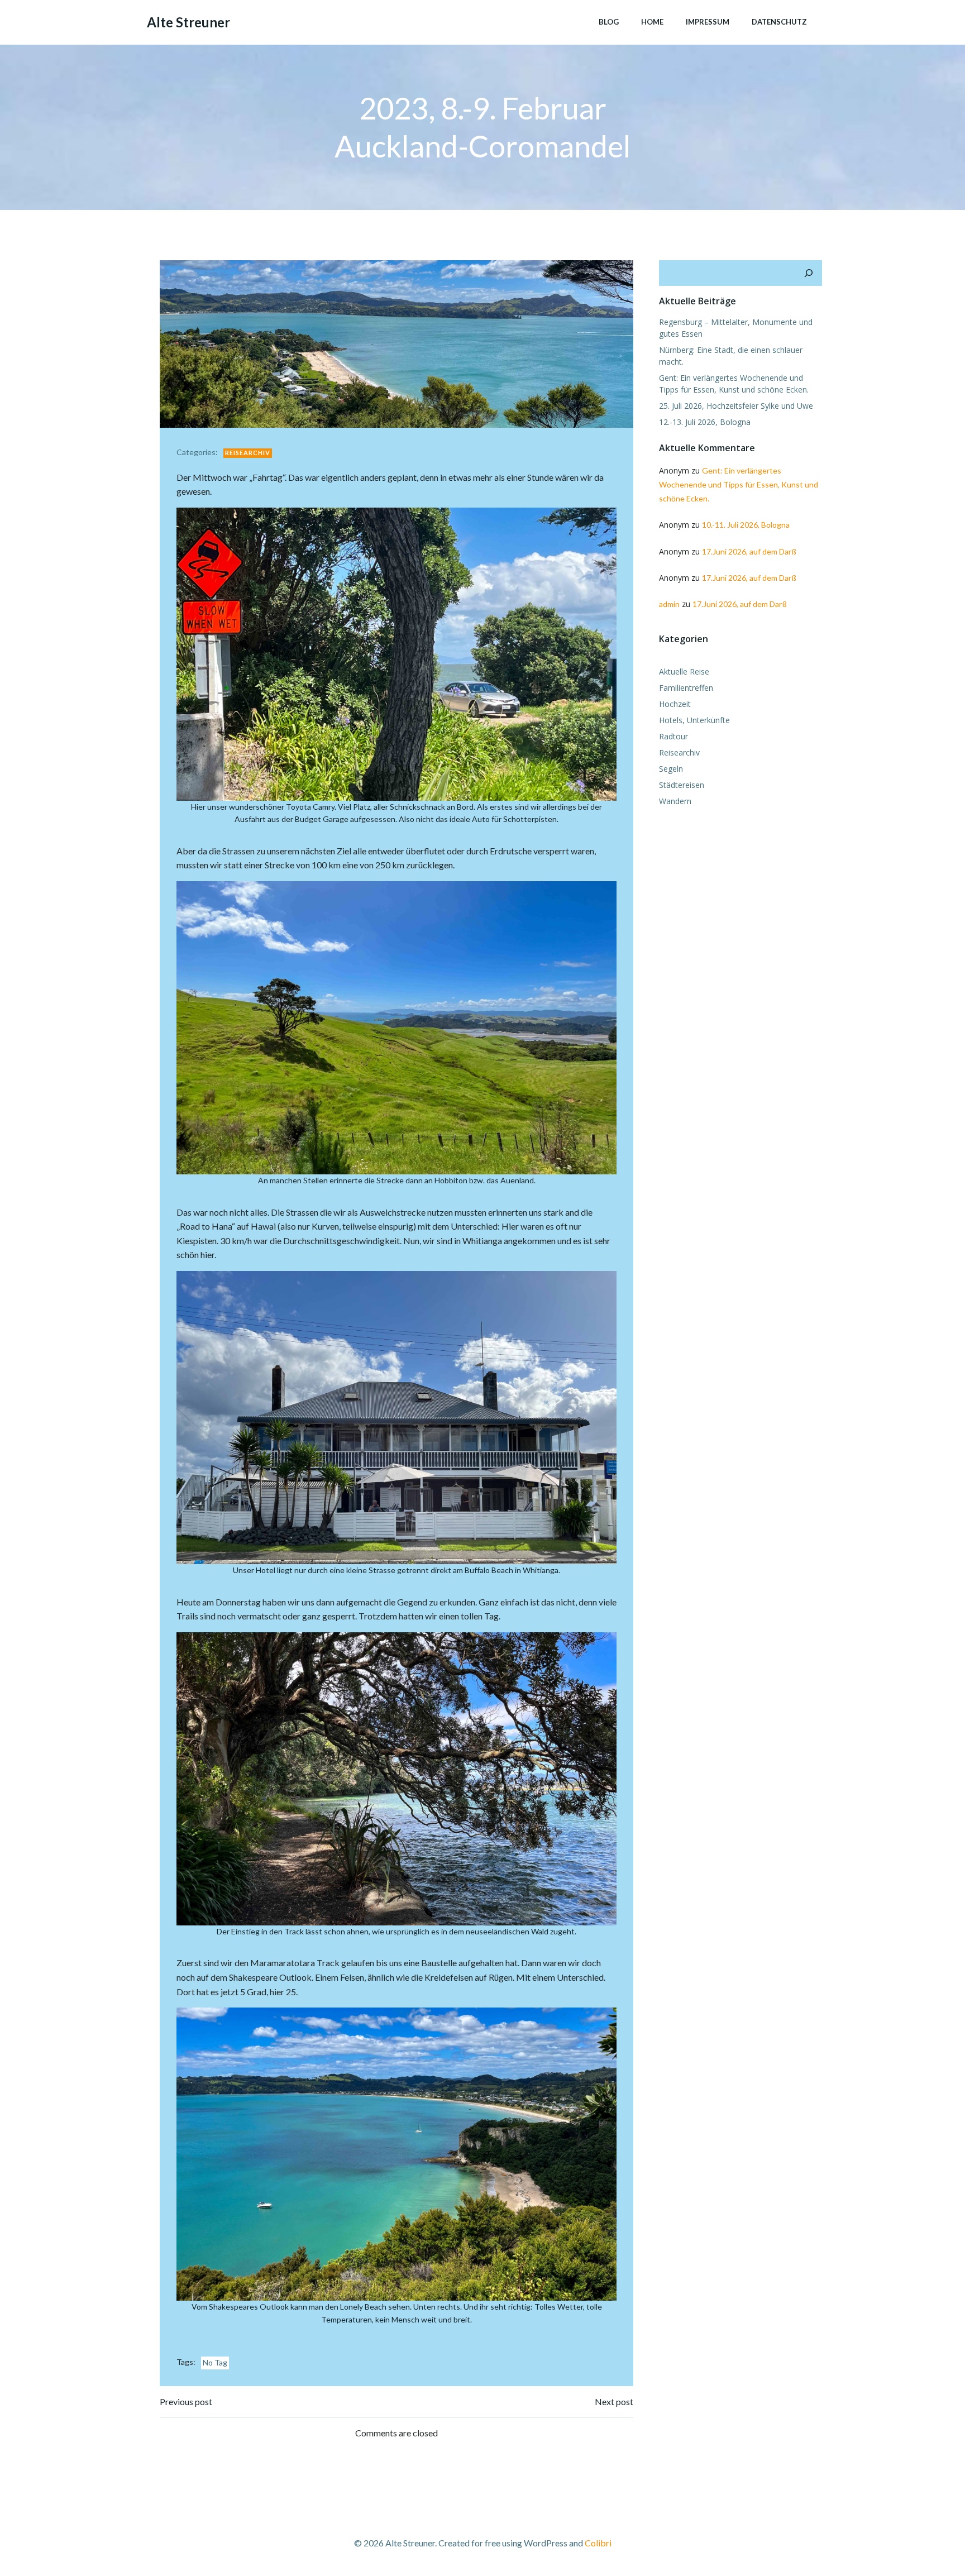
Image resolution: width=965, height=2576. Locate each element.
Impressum (708, 22)
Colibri (598, 2543)
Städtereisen (682, 785)
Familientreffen (686, 688)
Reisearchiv (248, 453)
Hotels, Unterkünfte (694, 720)
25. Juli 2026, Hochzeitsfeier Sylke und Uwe (736, 406)
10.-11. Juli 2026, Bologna (746, 525)
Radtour (673, 736)
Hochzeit (675, 704)
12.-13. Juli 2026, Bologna (705, 422)
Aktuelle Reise (684, 672)
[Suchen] (809, 273)
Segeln (671, 769)
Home (652, 22)
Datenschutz (779, 22)
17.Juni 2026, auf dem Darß (749, 551)
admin (669, 604)
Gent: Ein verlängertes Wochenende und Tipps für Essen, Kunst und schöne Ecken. (739, 484)
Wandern (675, 801)
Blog (609, 22)
